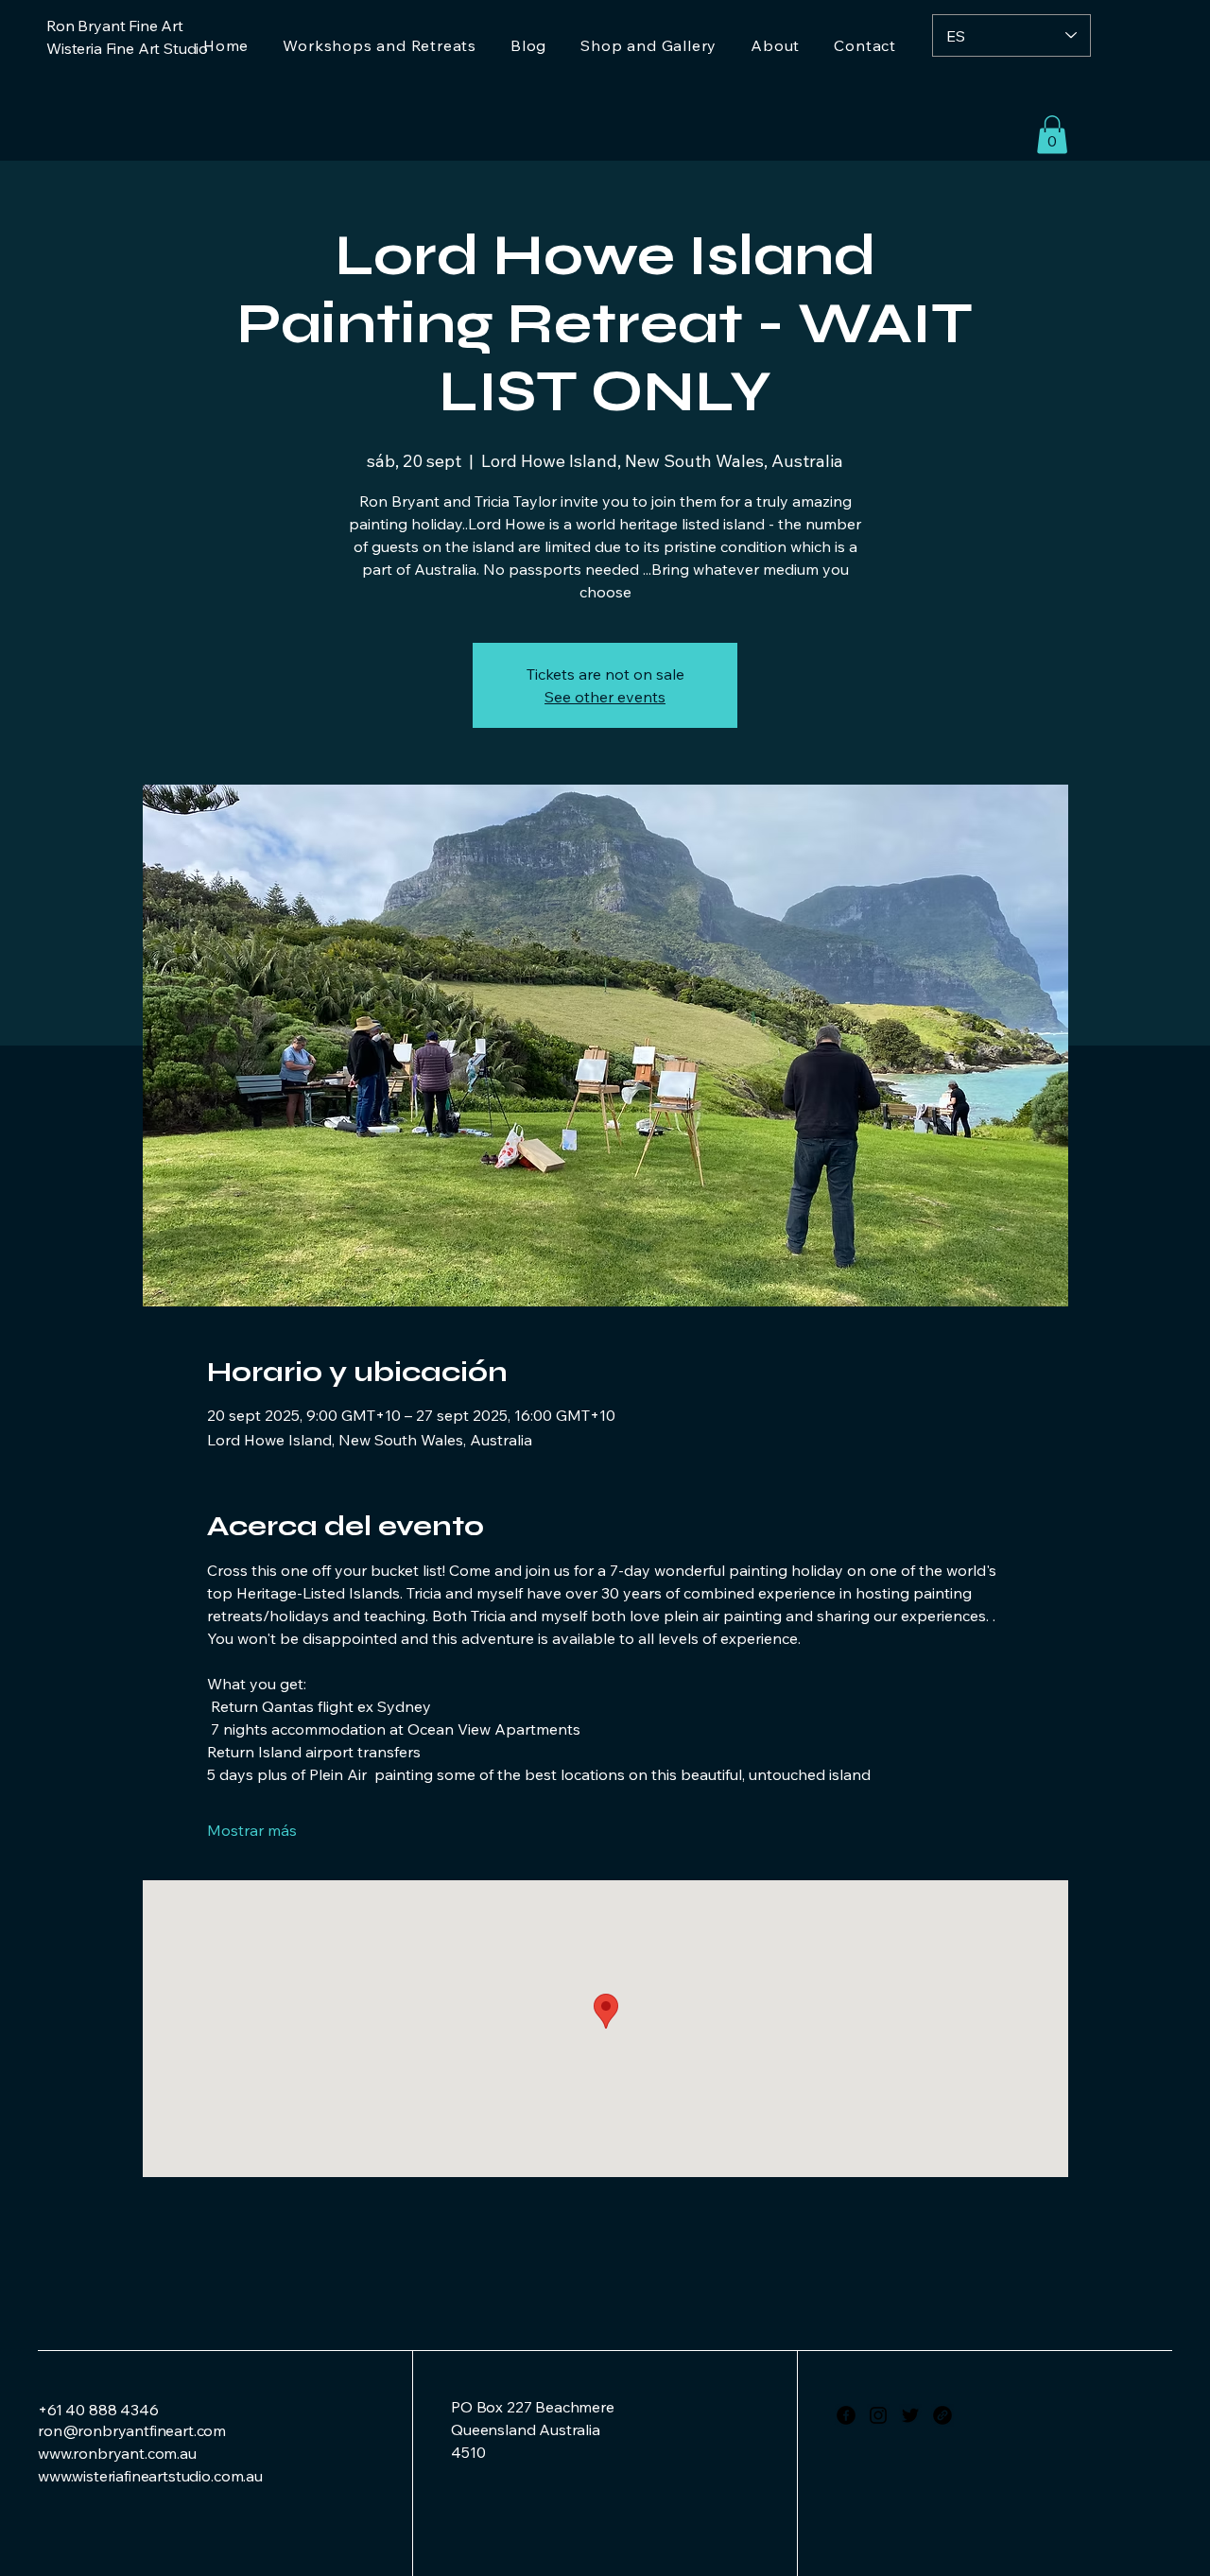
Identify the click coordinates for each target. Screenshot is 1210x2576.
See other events (605, 697)
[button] (1052, 135)
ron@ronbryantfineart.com (132, 2430)
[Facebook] (846, 2415)
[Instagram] (878, 2415)
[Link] (942, 2415)
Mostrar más (252, 1830)
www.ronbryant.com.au (117, 2453)
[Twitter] (910, 2415)
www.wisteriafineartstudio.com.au (150, 2476)
